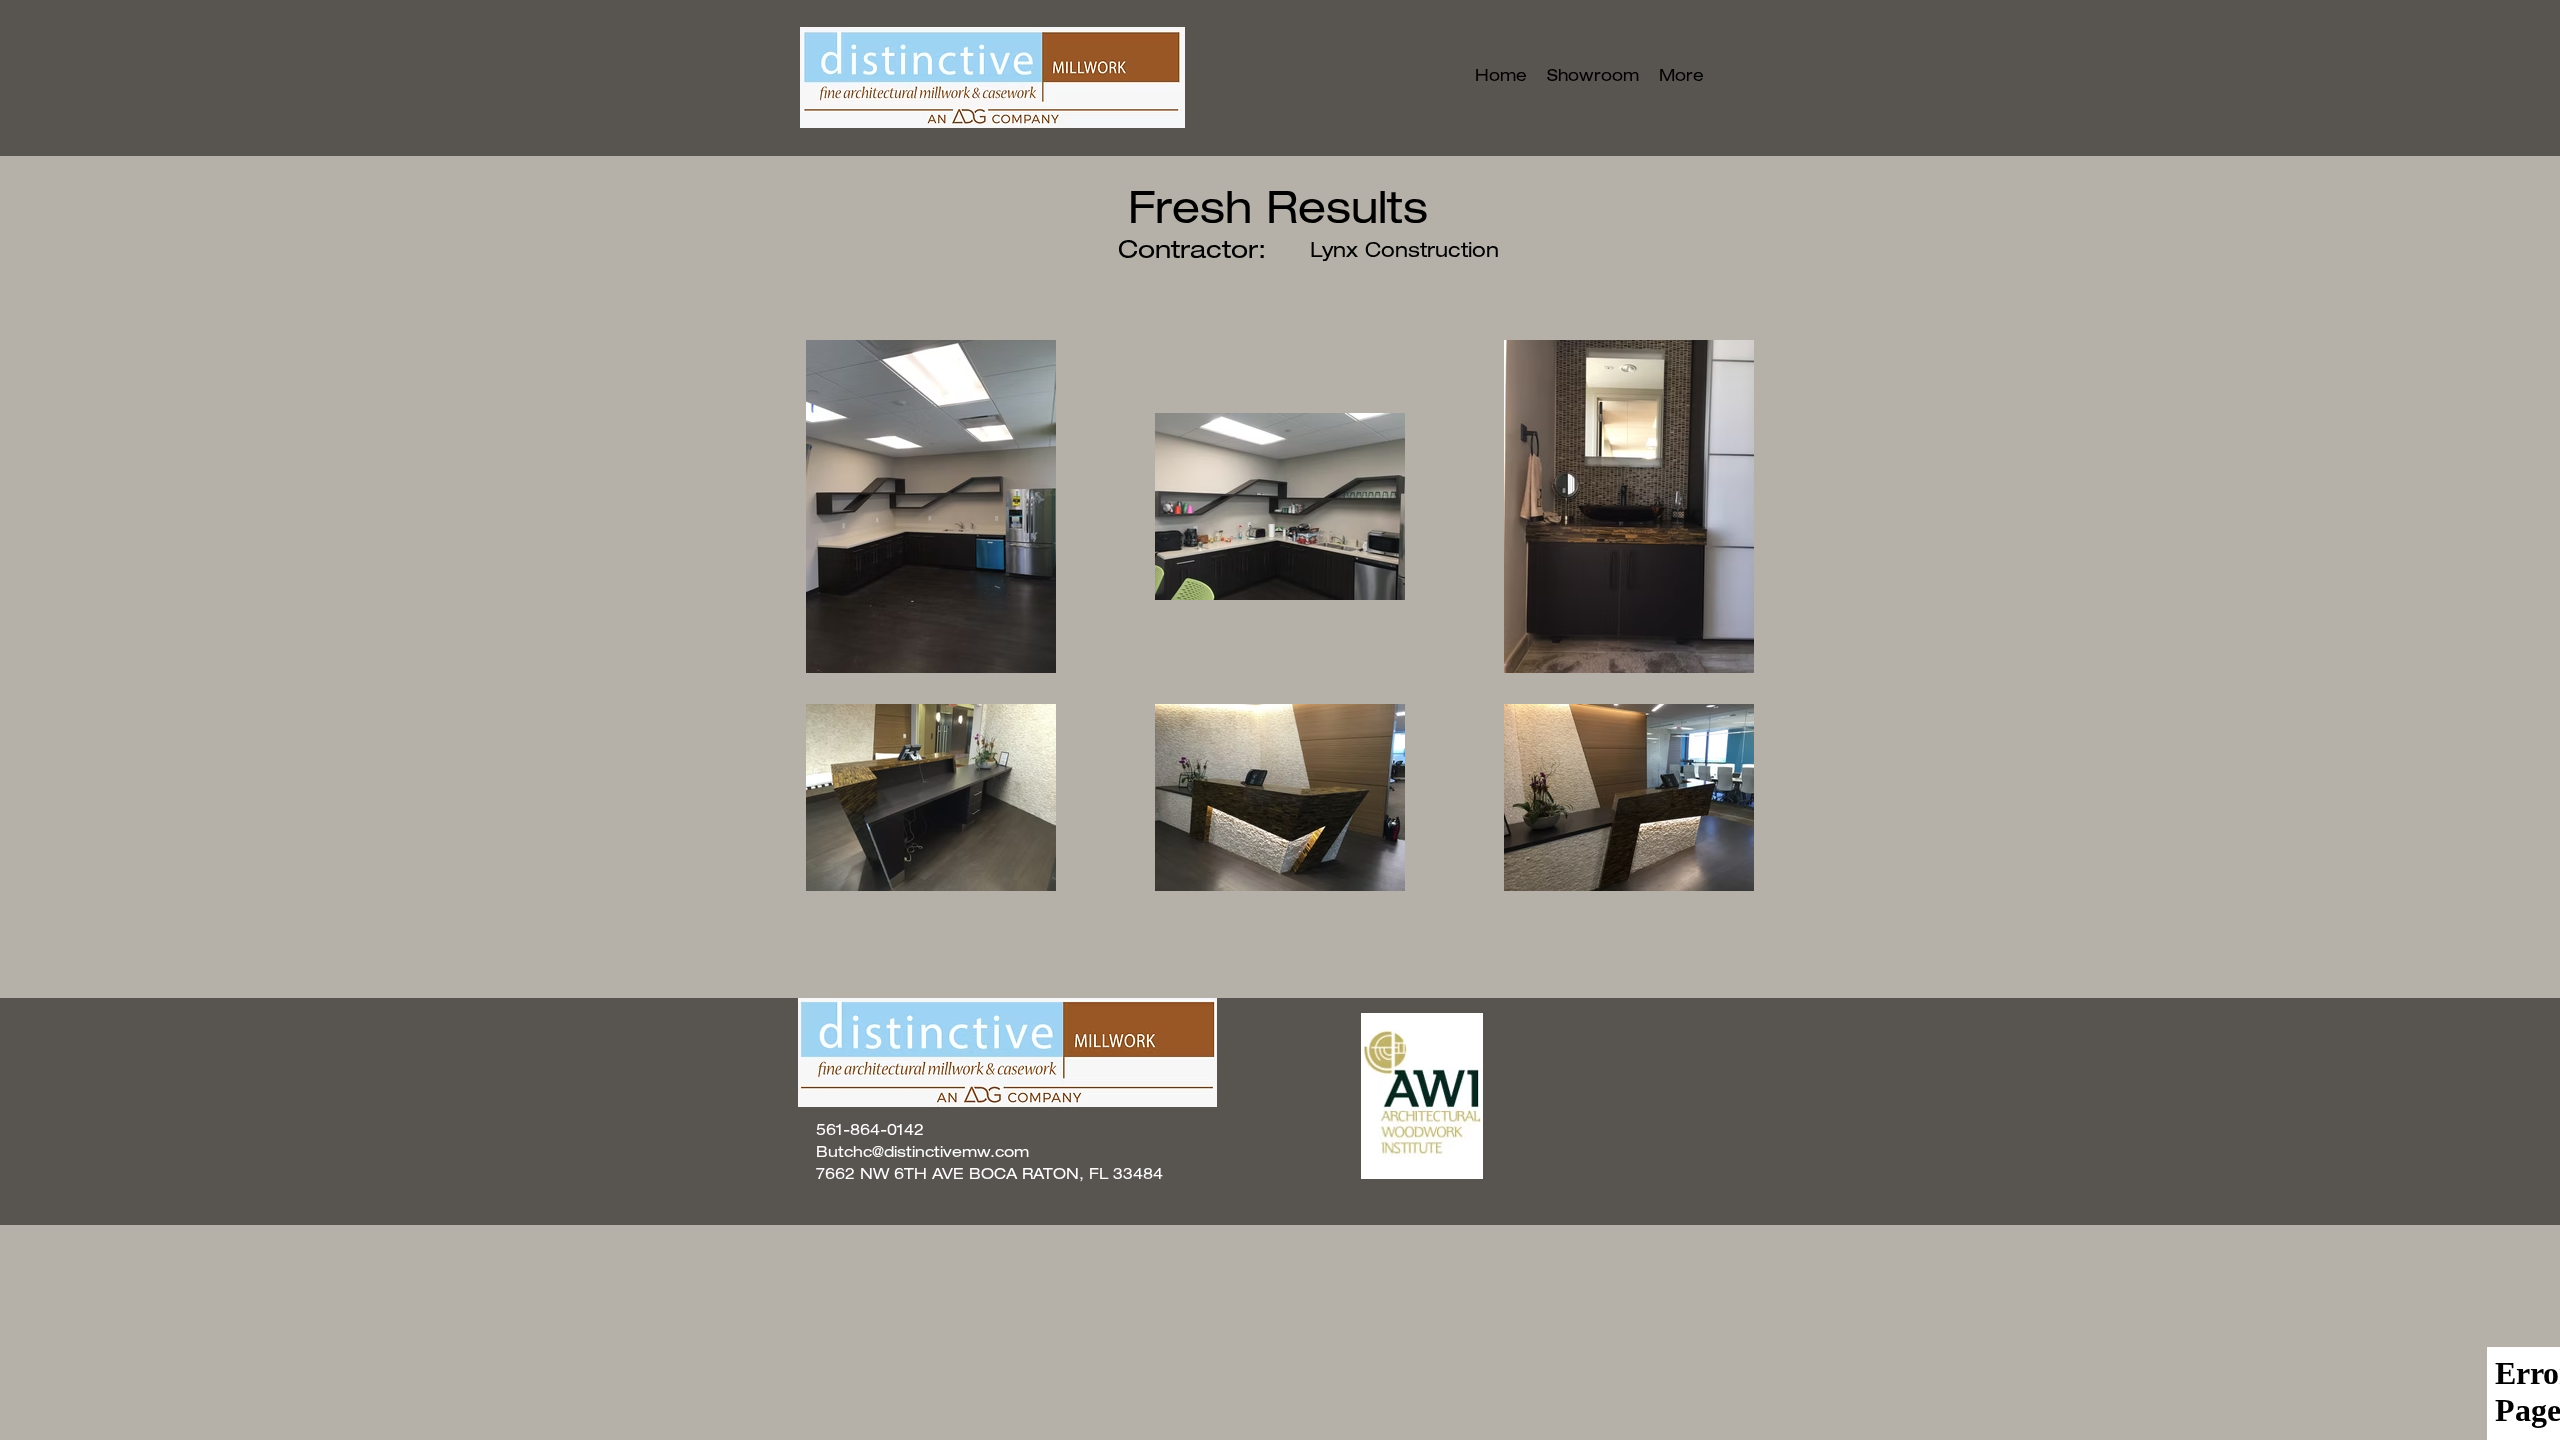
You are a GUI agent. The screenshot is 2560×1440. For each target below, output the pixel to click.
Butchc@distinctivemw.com (922, 1153)
